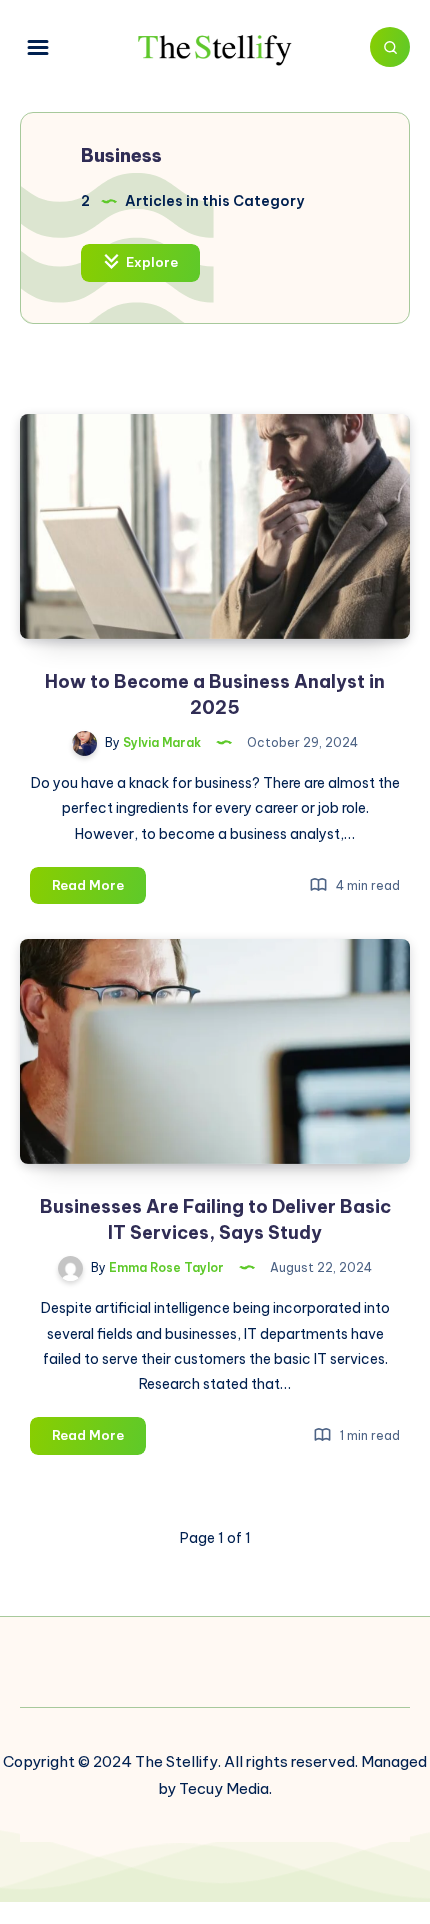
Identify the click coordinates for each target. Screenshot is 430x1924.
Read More (99, 890)
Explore (150, 262)
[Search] (390, 47)
